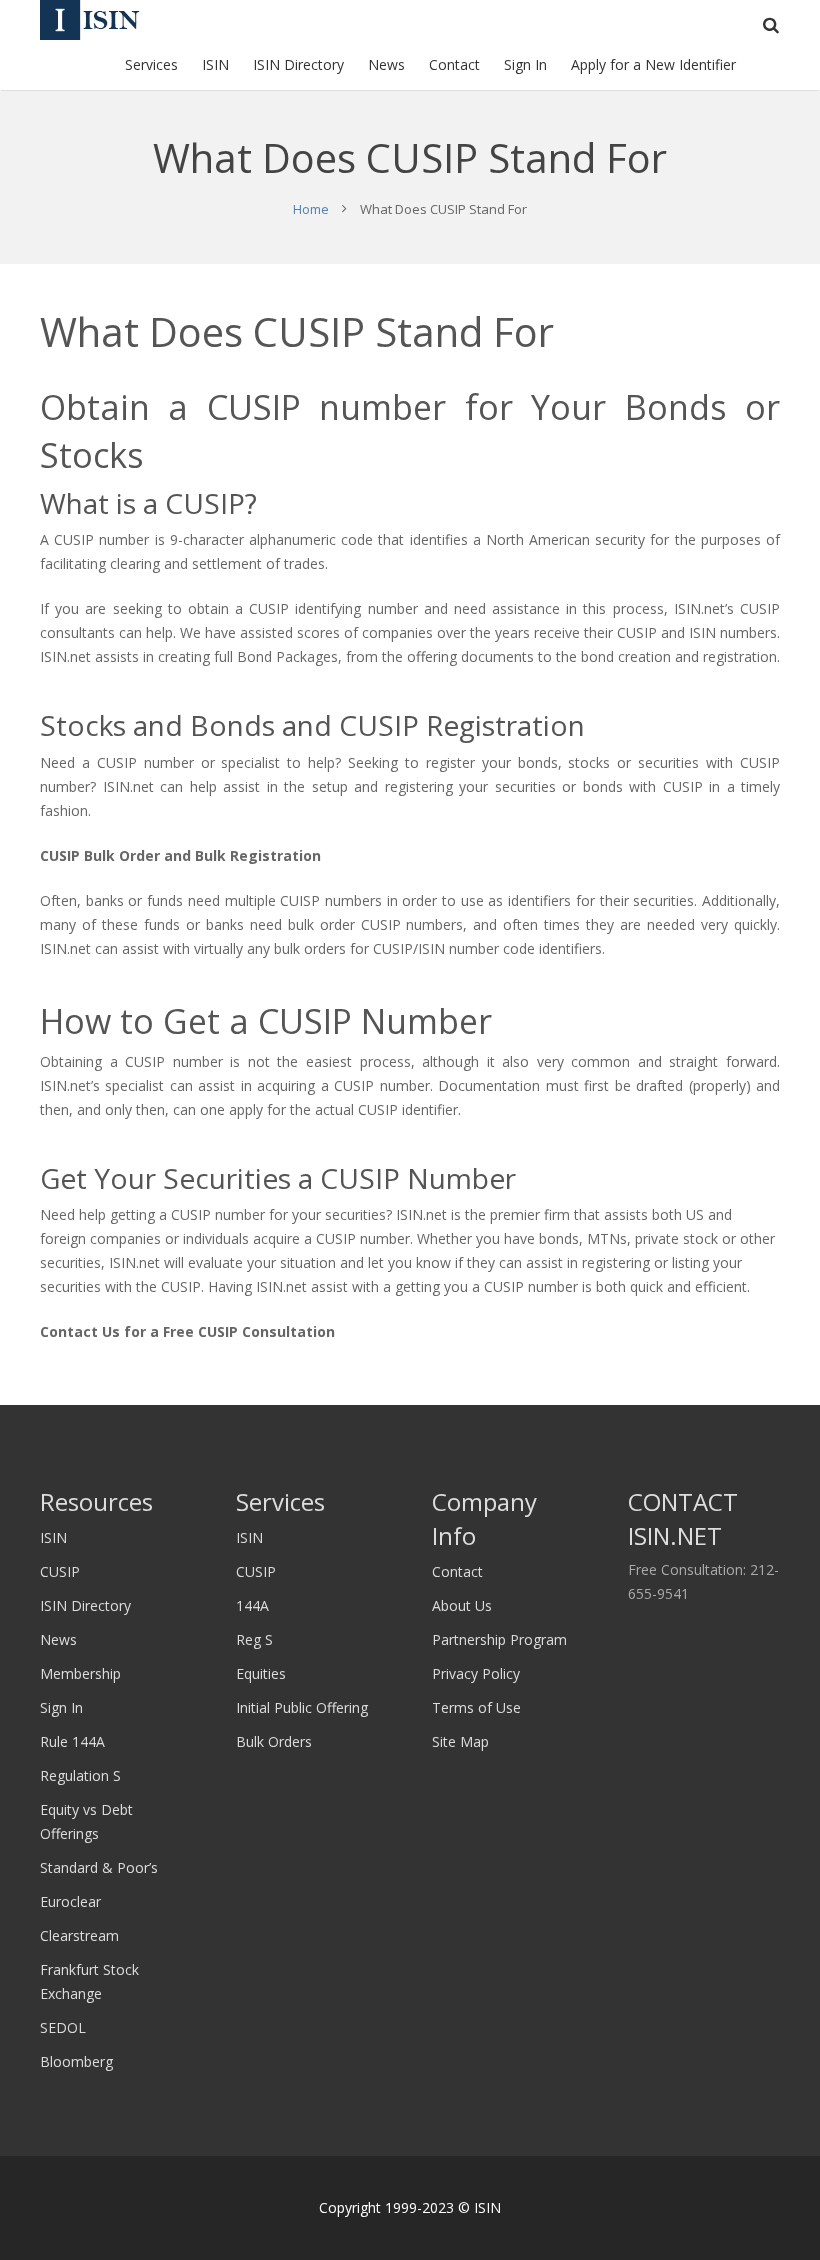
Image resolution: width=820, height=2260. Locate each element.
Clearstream (79, 1935)
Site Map (460, 1741)
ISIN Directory (85, 1605)
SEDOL (63, 2027)
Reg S (254, 1639)
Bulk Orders (274, 1741)
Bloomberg (76, 2061)
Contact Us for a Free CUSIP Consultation (187, 1331)
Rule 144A (72, 1741)
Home (311, 209)
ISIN (53, 1537)
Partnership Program (499, 1639)
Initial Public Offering (302, 1707)
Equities (261, 1673)
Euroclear (70, 1901)
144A (252, 1605)
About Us (462, 1605)
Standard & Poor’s (99, 1867)
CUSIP (60, 1571)
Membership (80, 1673)
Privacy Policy (476, 1673)
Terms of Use (476, 1707)
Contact (457, 1571)
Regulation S (80, 1775)
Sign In (61, 1707)
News (58, 1639)
